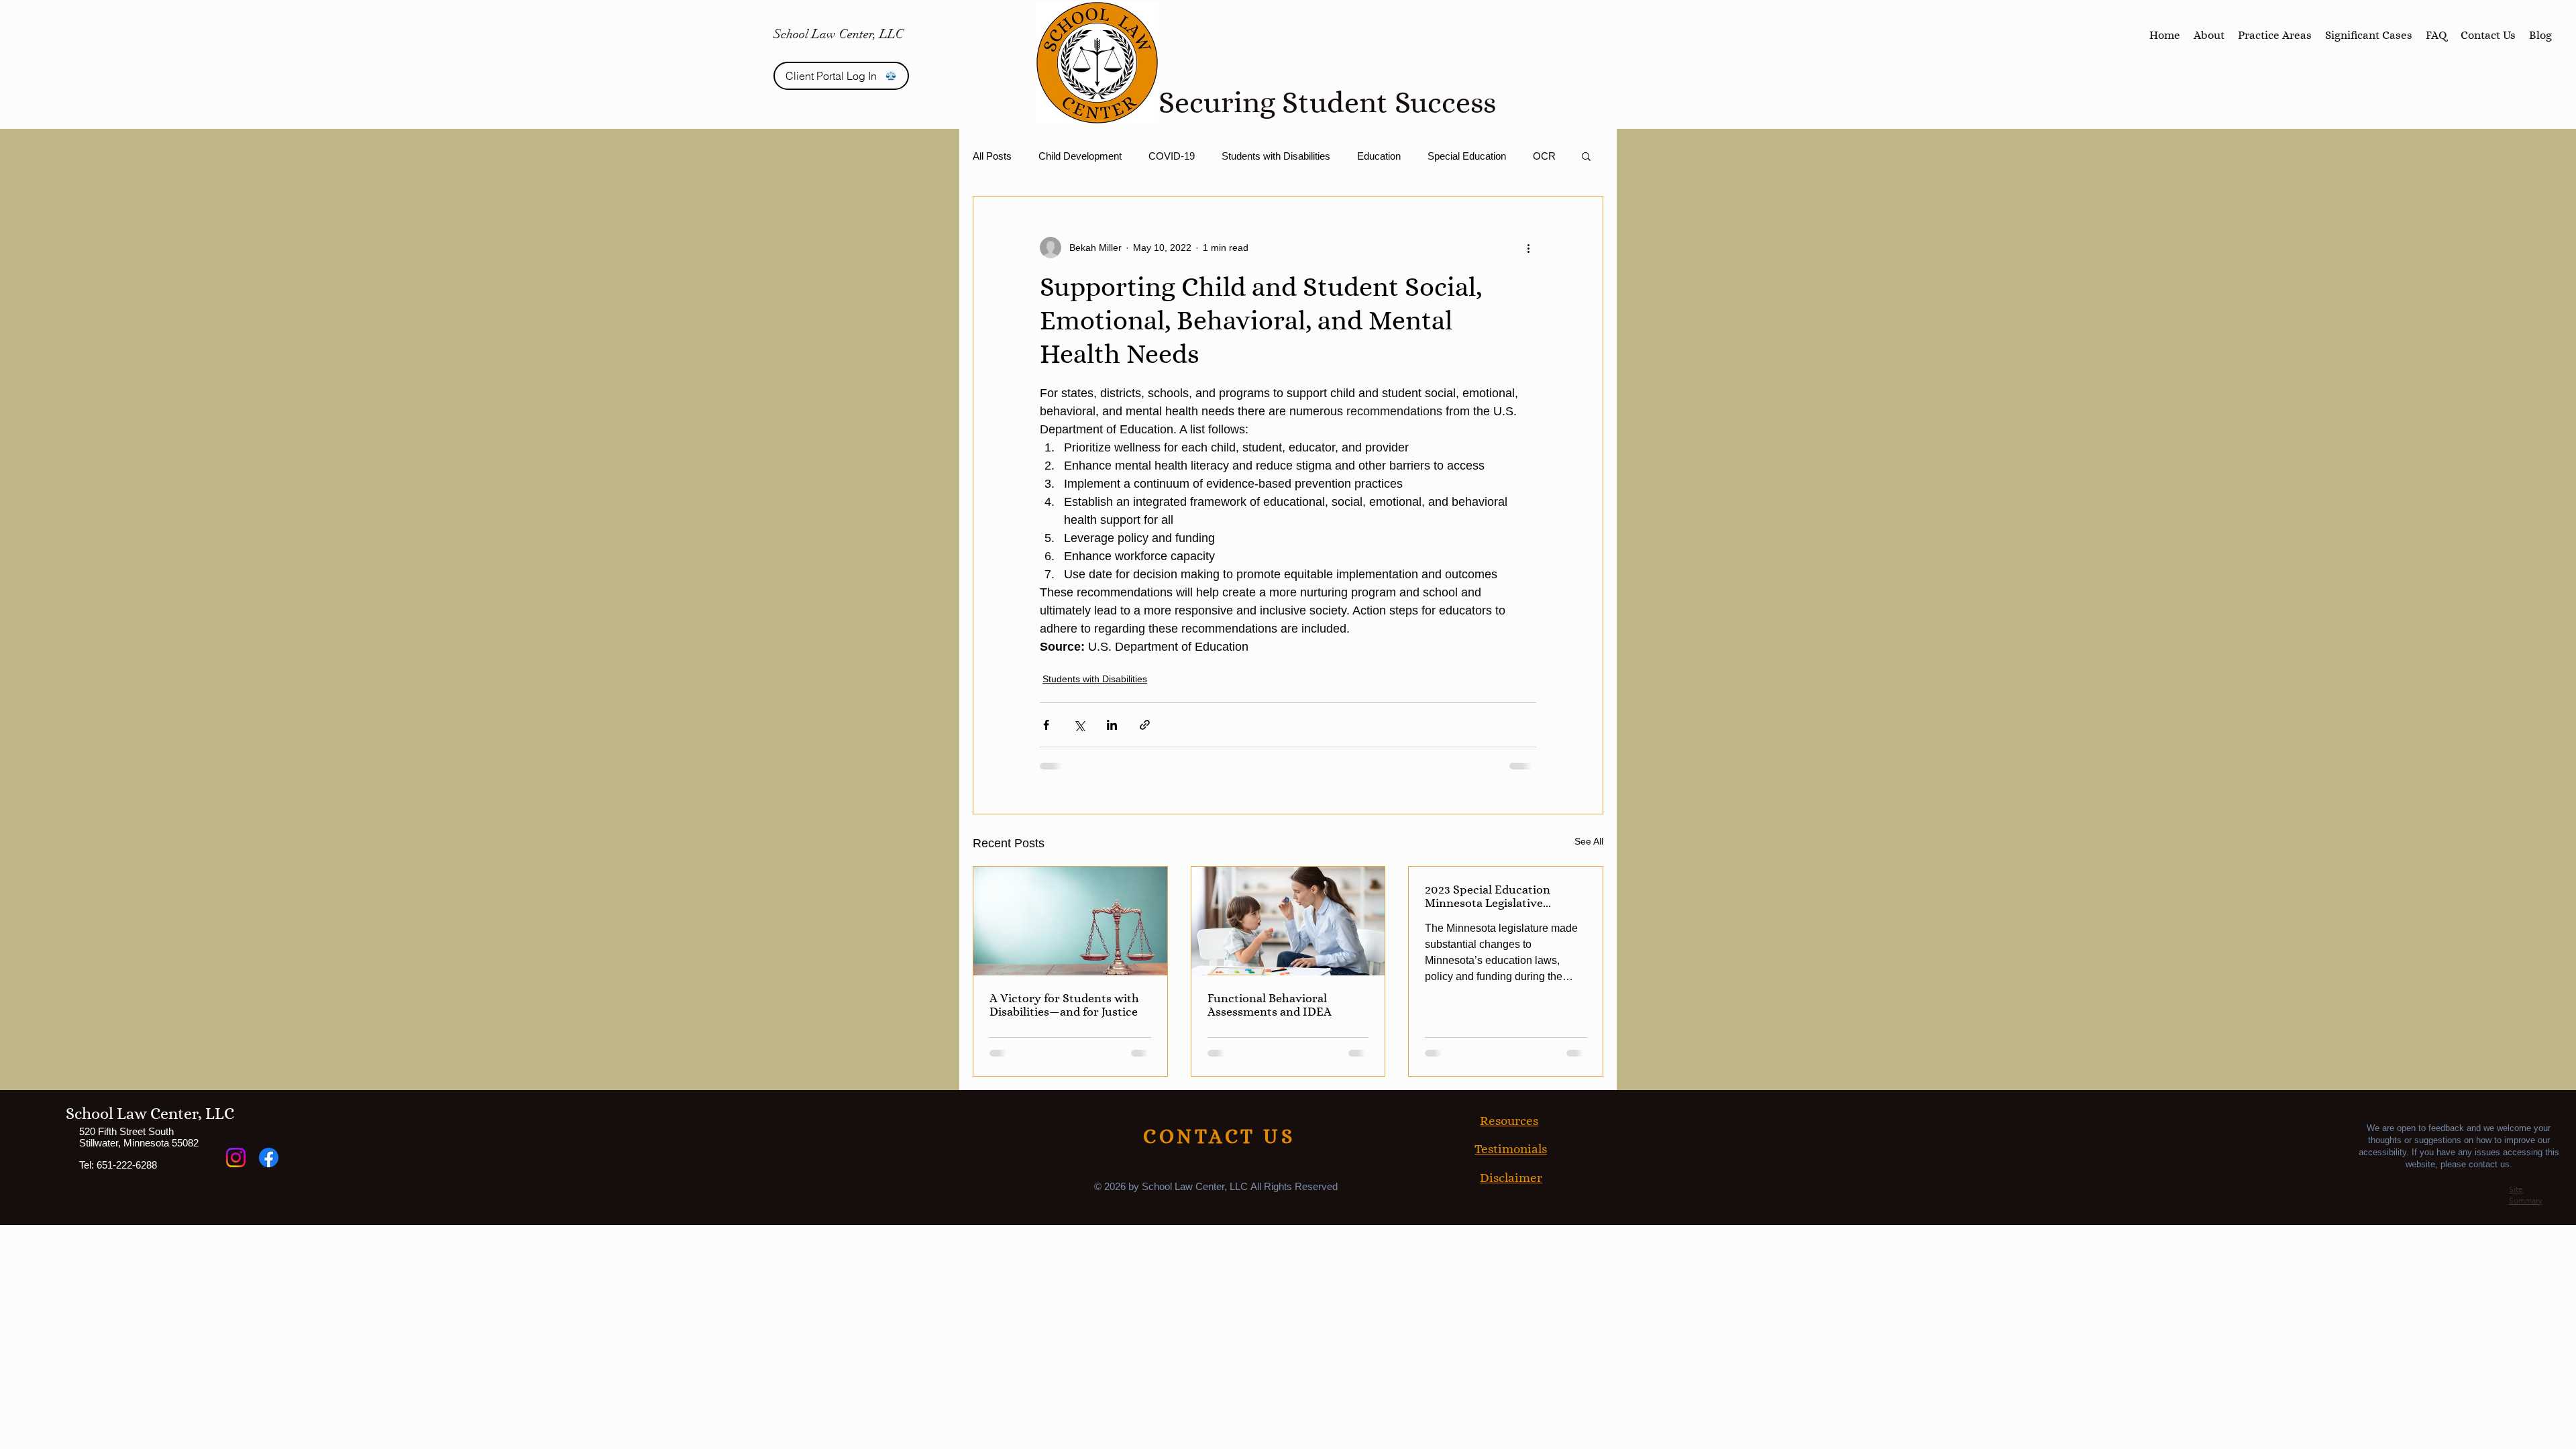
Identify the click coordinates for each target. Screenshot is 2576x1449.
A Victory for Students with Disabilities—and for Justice (1064, 1005)
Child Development (1080, 156)
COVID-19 (1172, 156)
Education (1379, 156)
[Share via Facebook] (1046, 725)
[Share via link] (1145, 725)
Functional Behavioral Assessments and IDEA (1270, 1005)
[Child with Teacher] (1288, 921)
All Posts (992, 156)
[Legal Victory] (1070, 921)
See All (1589, 841)
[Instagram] (236, 1158)
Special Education (1467, 156)
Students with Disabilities (1276, 156)
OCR (1544, 156)
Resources (1509, 1121)
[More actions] (1528, 248)
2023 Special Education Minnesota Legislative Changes (1488, 896)
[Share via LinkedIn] (1112, 725)
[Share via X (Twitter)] (1079, 725)
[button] (1586, 156)
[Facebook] (269, 1158)
